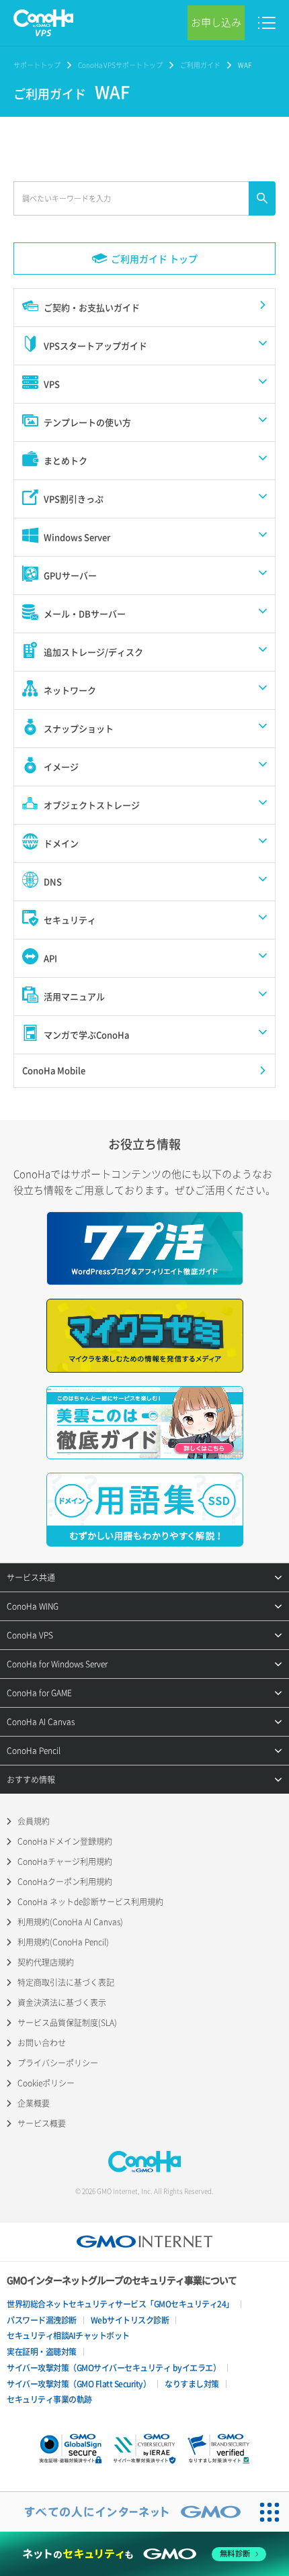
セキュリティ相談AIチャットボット (68, 2336)
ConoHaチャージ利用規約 (65, 1861)
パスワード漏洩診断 (42, 2320)
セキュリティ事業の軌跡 (49, 2399)
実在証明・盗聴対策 (42, 2352)
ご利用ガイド (200, 65)
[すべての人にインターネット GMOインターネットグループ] (125, 2512)
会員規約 (34, 1821)
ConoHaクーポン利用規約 (65, 1882)
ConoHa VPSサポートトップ (120, 65)
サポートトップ (37, 65)
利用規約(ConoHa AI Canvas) (70, 1922)
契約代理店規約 (46, 1962)
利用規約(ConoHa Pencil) (63, 1942)
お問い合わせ (42, 2043)
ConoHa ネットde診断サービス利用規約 (90, 1902)
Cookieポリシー (46, 2083)
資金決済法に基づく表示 (62, 2003)
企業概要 (34, 2103)
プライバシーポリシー (58, 2063)
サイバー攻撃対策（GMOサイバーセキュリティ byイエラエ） (114, 2368)
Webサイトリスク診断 (130, 2320)
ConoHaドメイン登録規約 (65, 1841)
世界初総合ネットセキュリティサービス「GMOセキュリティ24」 (120, 2304)
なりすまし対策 (192, 2384)
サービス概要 (42, 2123)
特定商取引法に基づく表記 (66, 1982)
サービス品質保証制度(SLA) (67, 2023)
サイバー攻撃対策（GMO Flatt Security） (79, 2384)
